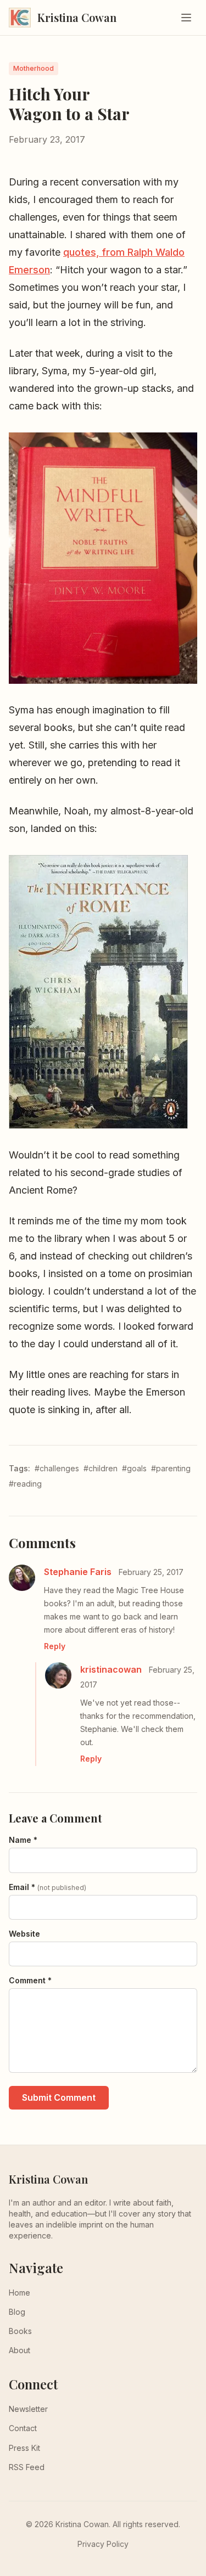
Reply (55, 1646)
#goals (134, 1468)
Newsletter (28, 2409)
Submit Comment (59, 2097)
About (20, 2350)
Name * (23, 1840)
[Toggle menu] (186, 18)
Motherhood (34, 68)
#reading (25, 1484)
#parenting (171, 1468)
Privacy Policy (103, 2544)
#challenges (57, 1468)
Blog (17, 2312)
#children (101, 1468)
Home (20, 2293)
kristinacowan (111, 1669)
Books (20, 2331)
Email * (48, 1887)
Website (24, 1934)
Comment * (30, 1980)
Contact (23, 2428)
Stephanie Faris (78, 1572)
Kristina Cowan (48, 2179)
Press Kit (24, 2448)
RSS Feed (27, 2467)
